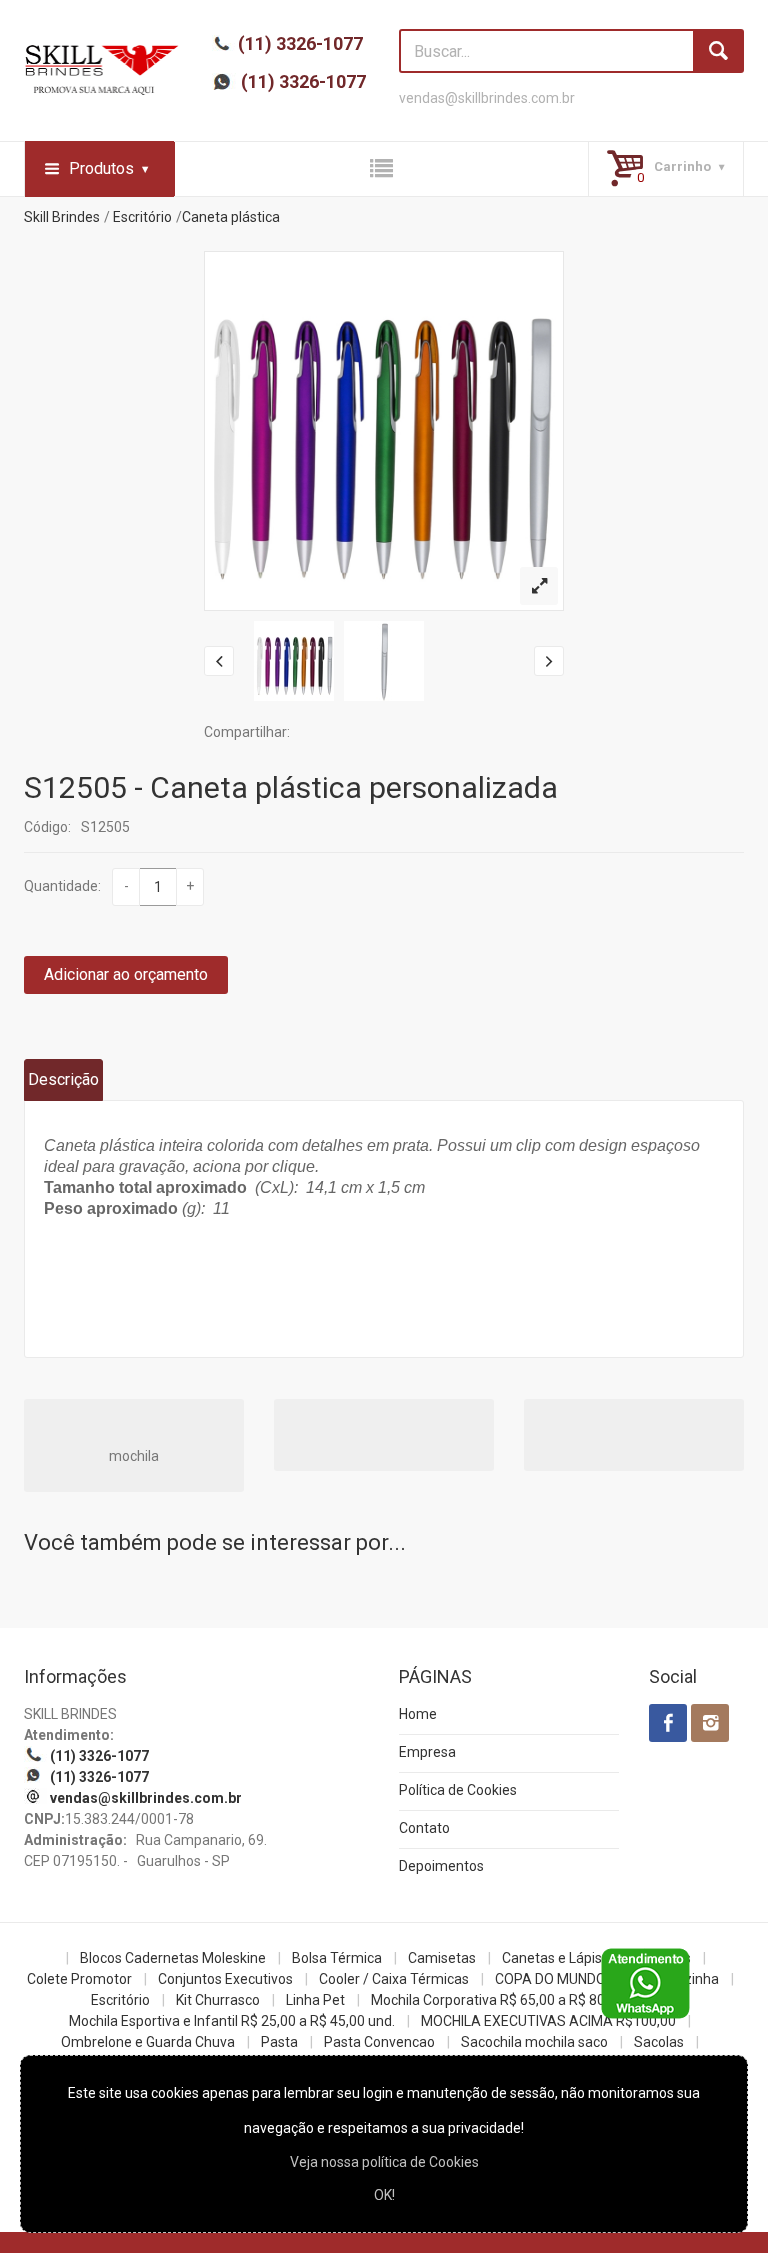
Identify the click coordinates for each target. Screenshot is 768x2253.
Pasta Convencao (379, 2042)
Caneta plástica (231, 217)
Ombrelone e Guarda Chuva (148, 2042)
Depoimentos (441, 1866)
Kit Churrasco (218, 2000)
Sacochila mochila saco (534, 2042)
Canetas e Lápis (552, 1958)
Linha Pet (315, 2000)
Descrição (63, 1079)
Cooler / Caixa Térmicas (394, 1979)
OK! (384, 2195)
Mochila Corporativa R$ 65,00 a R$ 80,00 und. (512, 2000)
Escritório (142, 217)
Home (418, 1714)
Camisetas (442, 1958)
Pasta (279, 2042)
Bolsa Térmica (337, 1958)
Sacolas (659, 2042)
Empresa (427, 1752)
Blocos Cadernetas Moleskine (173, 1958)
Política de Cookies (458, 1790)
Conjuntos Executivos (225, 1979)
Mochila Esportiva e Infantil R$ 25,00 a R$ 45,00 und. (232, 2021)
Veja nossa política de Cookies (384, 2162)
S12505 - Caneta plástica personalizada (291, 787)
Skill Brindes (62, 217)
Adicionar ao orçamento (126, 974)
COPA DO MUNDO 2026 (568, 1979)
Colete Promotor (79, 1979)
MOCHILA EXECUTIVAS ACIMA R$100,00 (548, 2021)
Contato (424, 1828)
